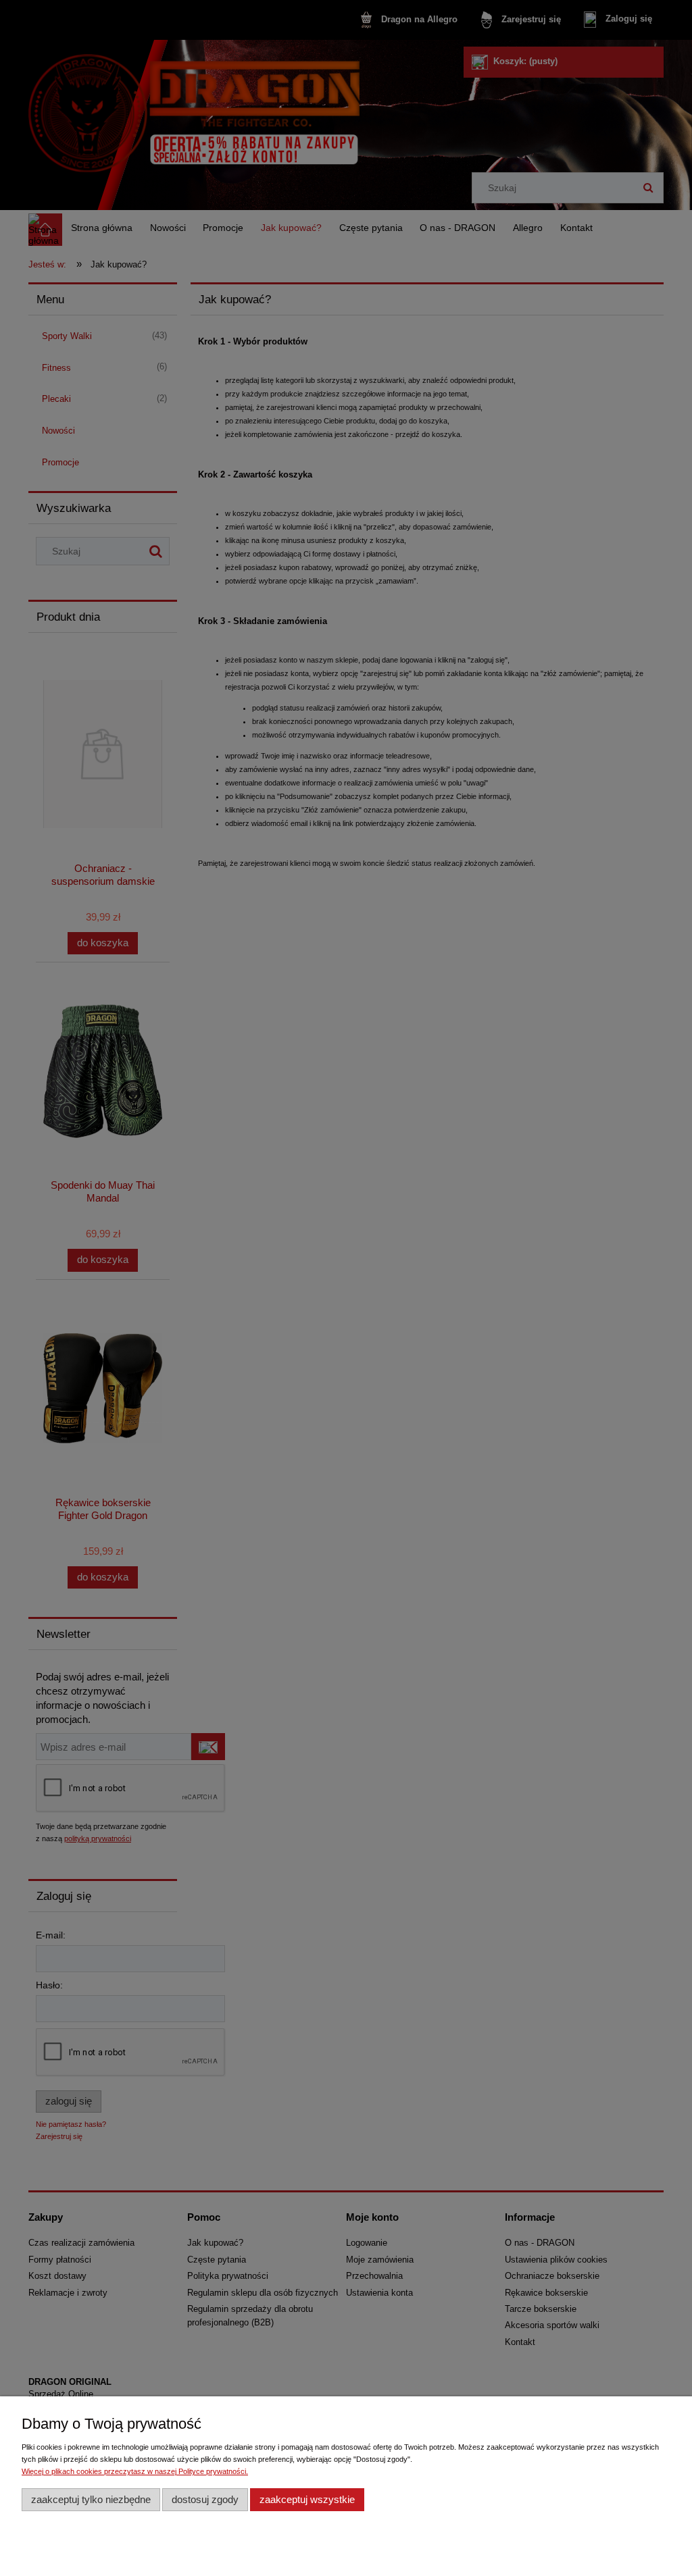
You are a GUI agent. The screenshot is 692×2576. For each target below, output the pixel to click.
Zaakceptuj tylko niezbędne (91, 2499)
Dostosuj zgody (205, 2499)
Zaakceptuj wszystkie (307, 2499)
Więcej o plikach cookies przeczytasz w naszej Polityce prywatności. (135, 2471)
